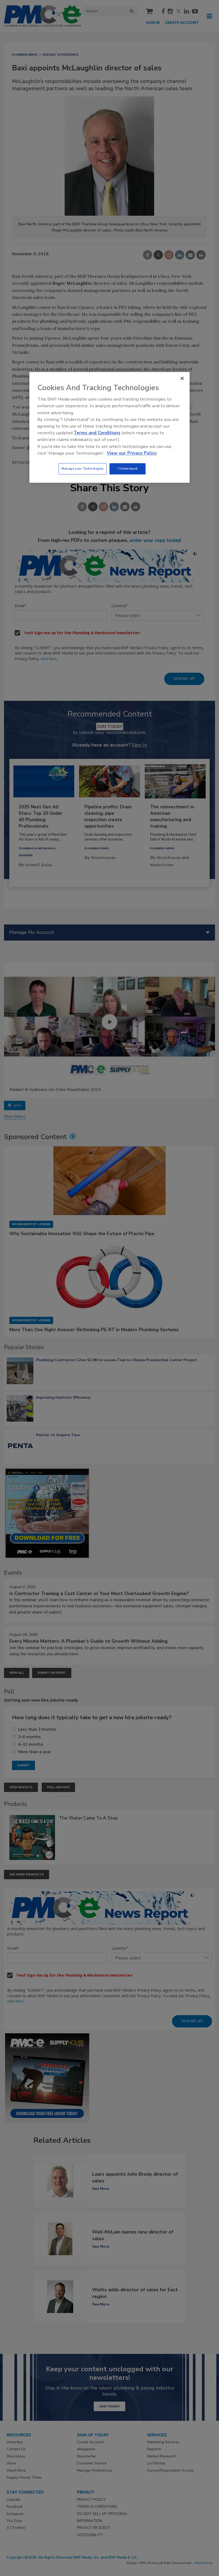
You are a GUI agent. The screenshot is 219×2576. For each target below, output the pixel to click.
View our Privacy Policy (132, 453)
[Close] (182, 378)
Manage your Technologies (83, 469)
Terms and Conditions (97, 433)
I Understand (128, 469)
